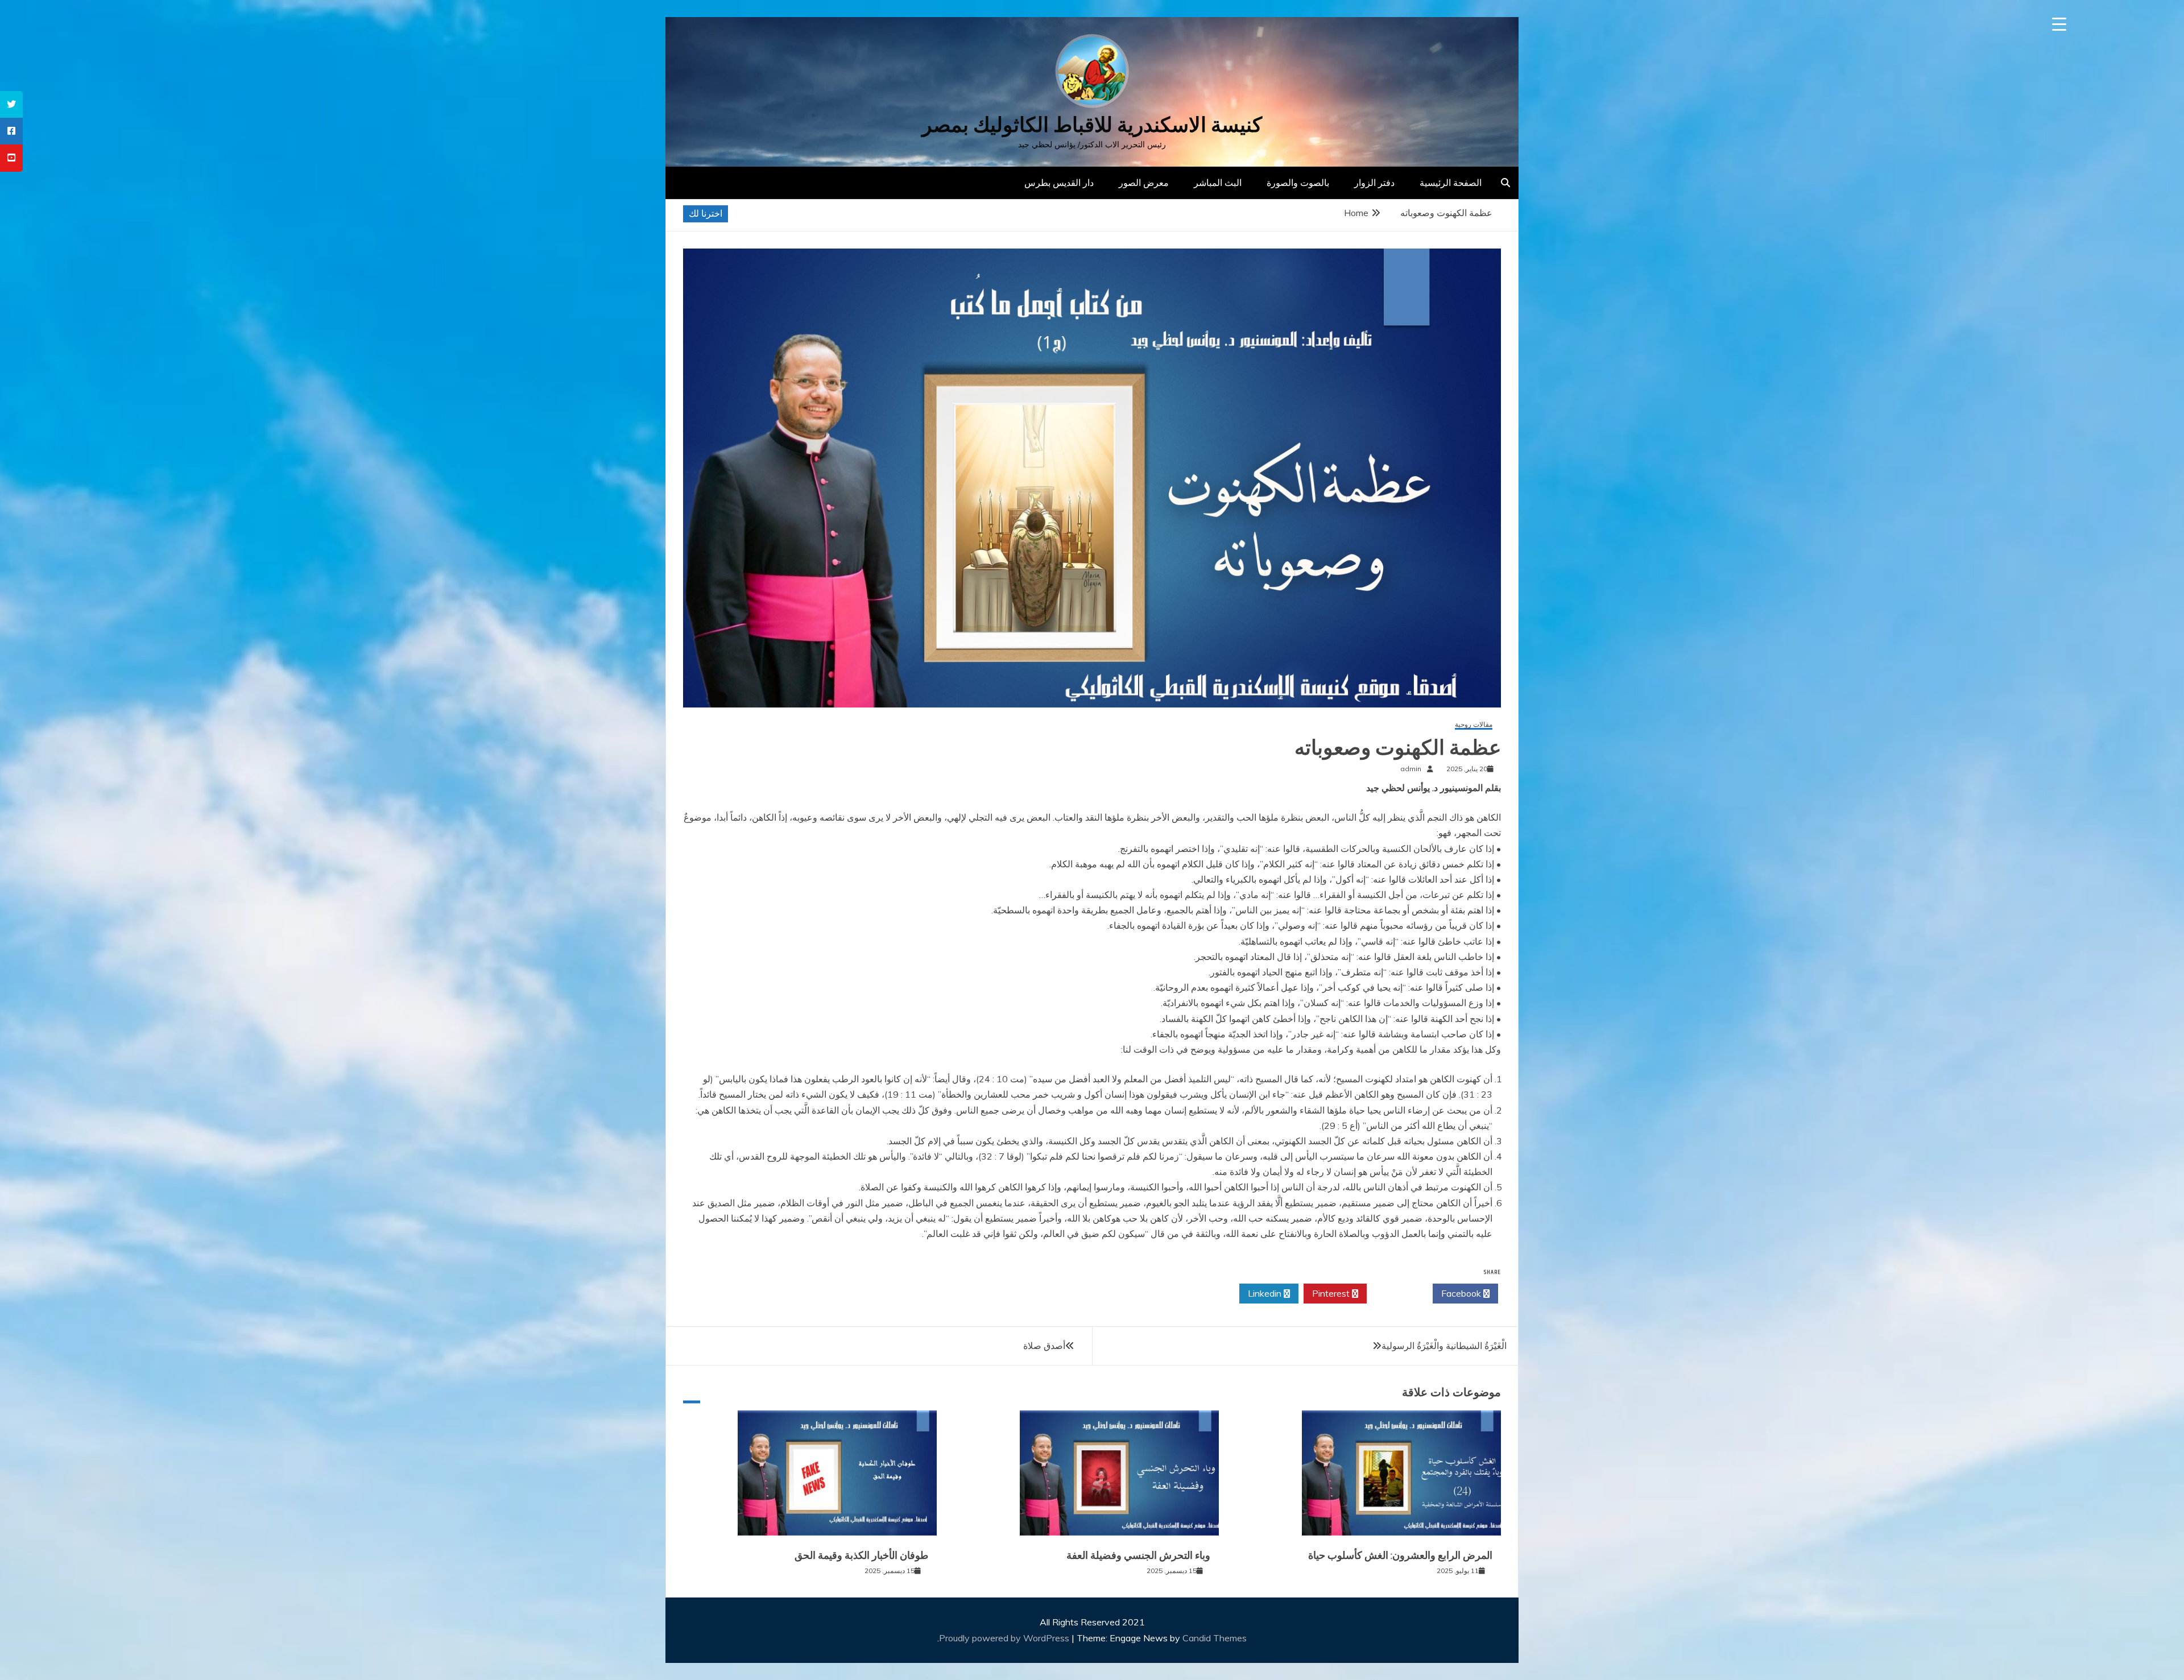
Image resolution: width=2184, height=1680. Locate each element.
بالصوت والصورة (1298, 183)
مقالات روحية (1474, 725)
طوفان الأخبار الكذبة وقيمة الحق (861, 1555)
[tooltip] (11, 104)
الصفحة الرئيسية (1451, 183)
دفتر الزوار (1374, 183)
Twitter (1397, 1293)
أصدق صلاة (1044, 1346)
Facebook (1462, 1293)
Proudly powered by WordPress (1005, 1638)
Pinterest (1332, 1293)
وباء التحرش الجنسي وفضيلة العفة (1138, 1555)
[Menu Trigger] (2059, 24)
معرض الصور (1144, 183)
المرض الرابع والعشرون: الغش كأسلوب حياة (1400, 1555)
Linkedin (1266, 1293)
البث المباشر (1218, 183)
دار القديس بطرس (1059, 183)
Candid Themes (1215, 1638)
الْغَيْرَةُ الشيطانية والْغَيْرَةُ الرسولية (1444, 1346)
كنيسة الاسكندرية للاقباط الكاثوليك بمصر (1092, 125)
